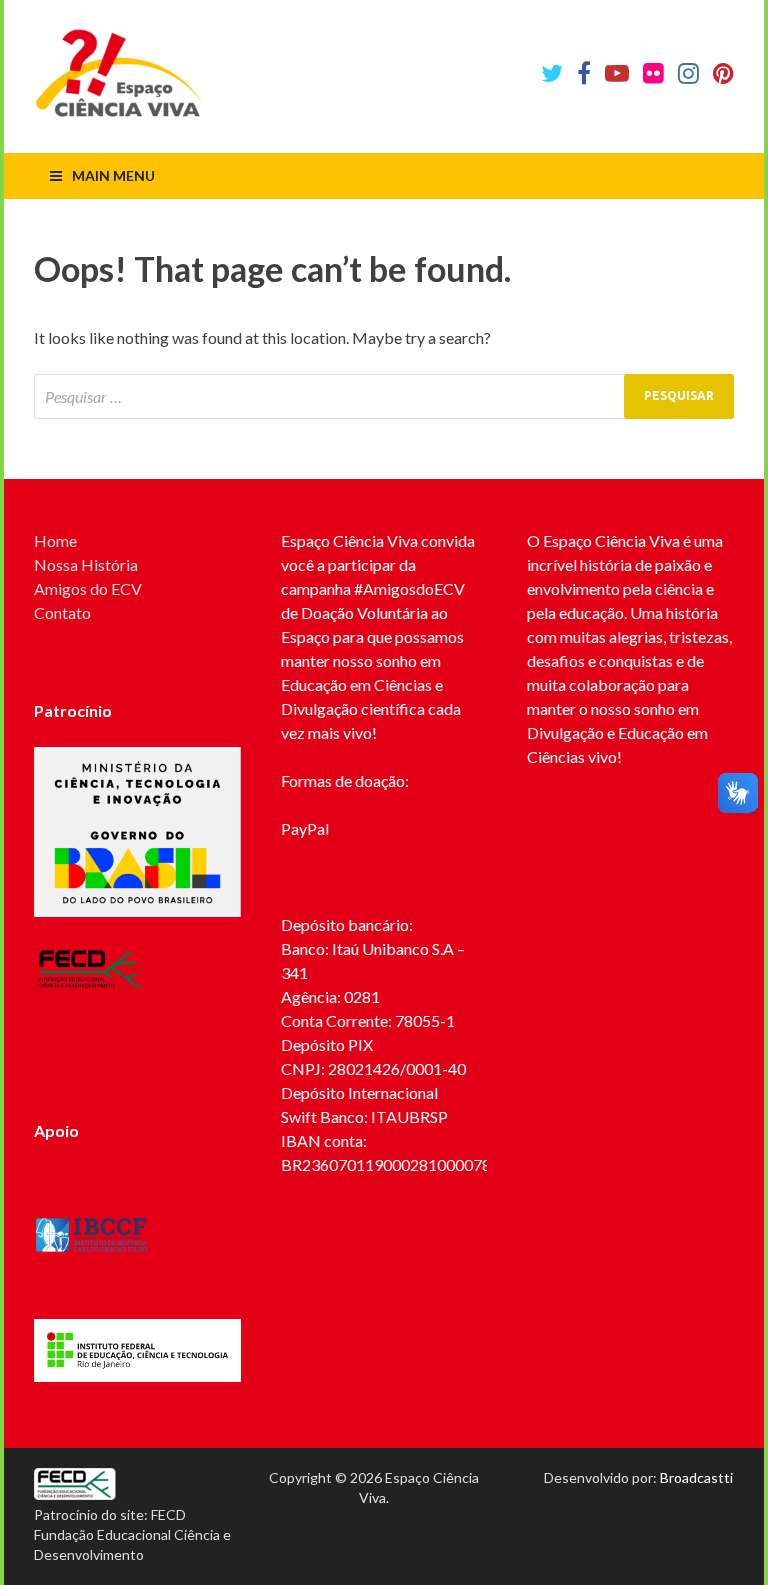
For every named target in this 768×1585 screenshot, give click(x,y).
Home (55, 540)
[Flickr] (653, 73)
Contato (62, 612)
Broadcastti (696, 1477)
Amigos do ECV (88, 588)
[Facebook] (584, 73)
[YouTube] (617, 73)
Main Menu (113, 175)
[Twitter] (552, 73)
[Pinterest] (723, 73)
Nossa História (86, 564)
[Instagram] (688, 73)
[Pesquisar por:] (384, 396)
